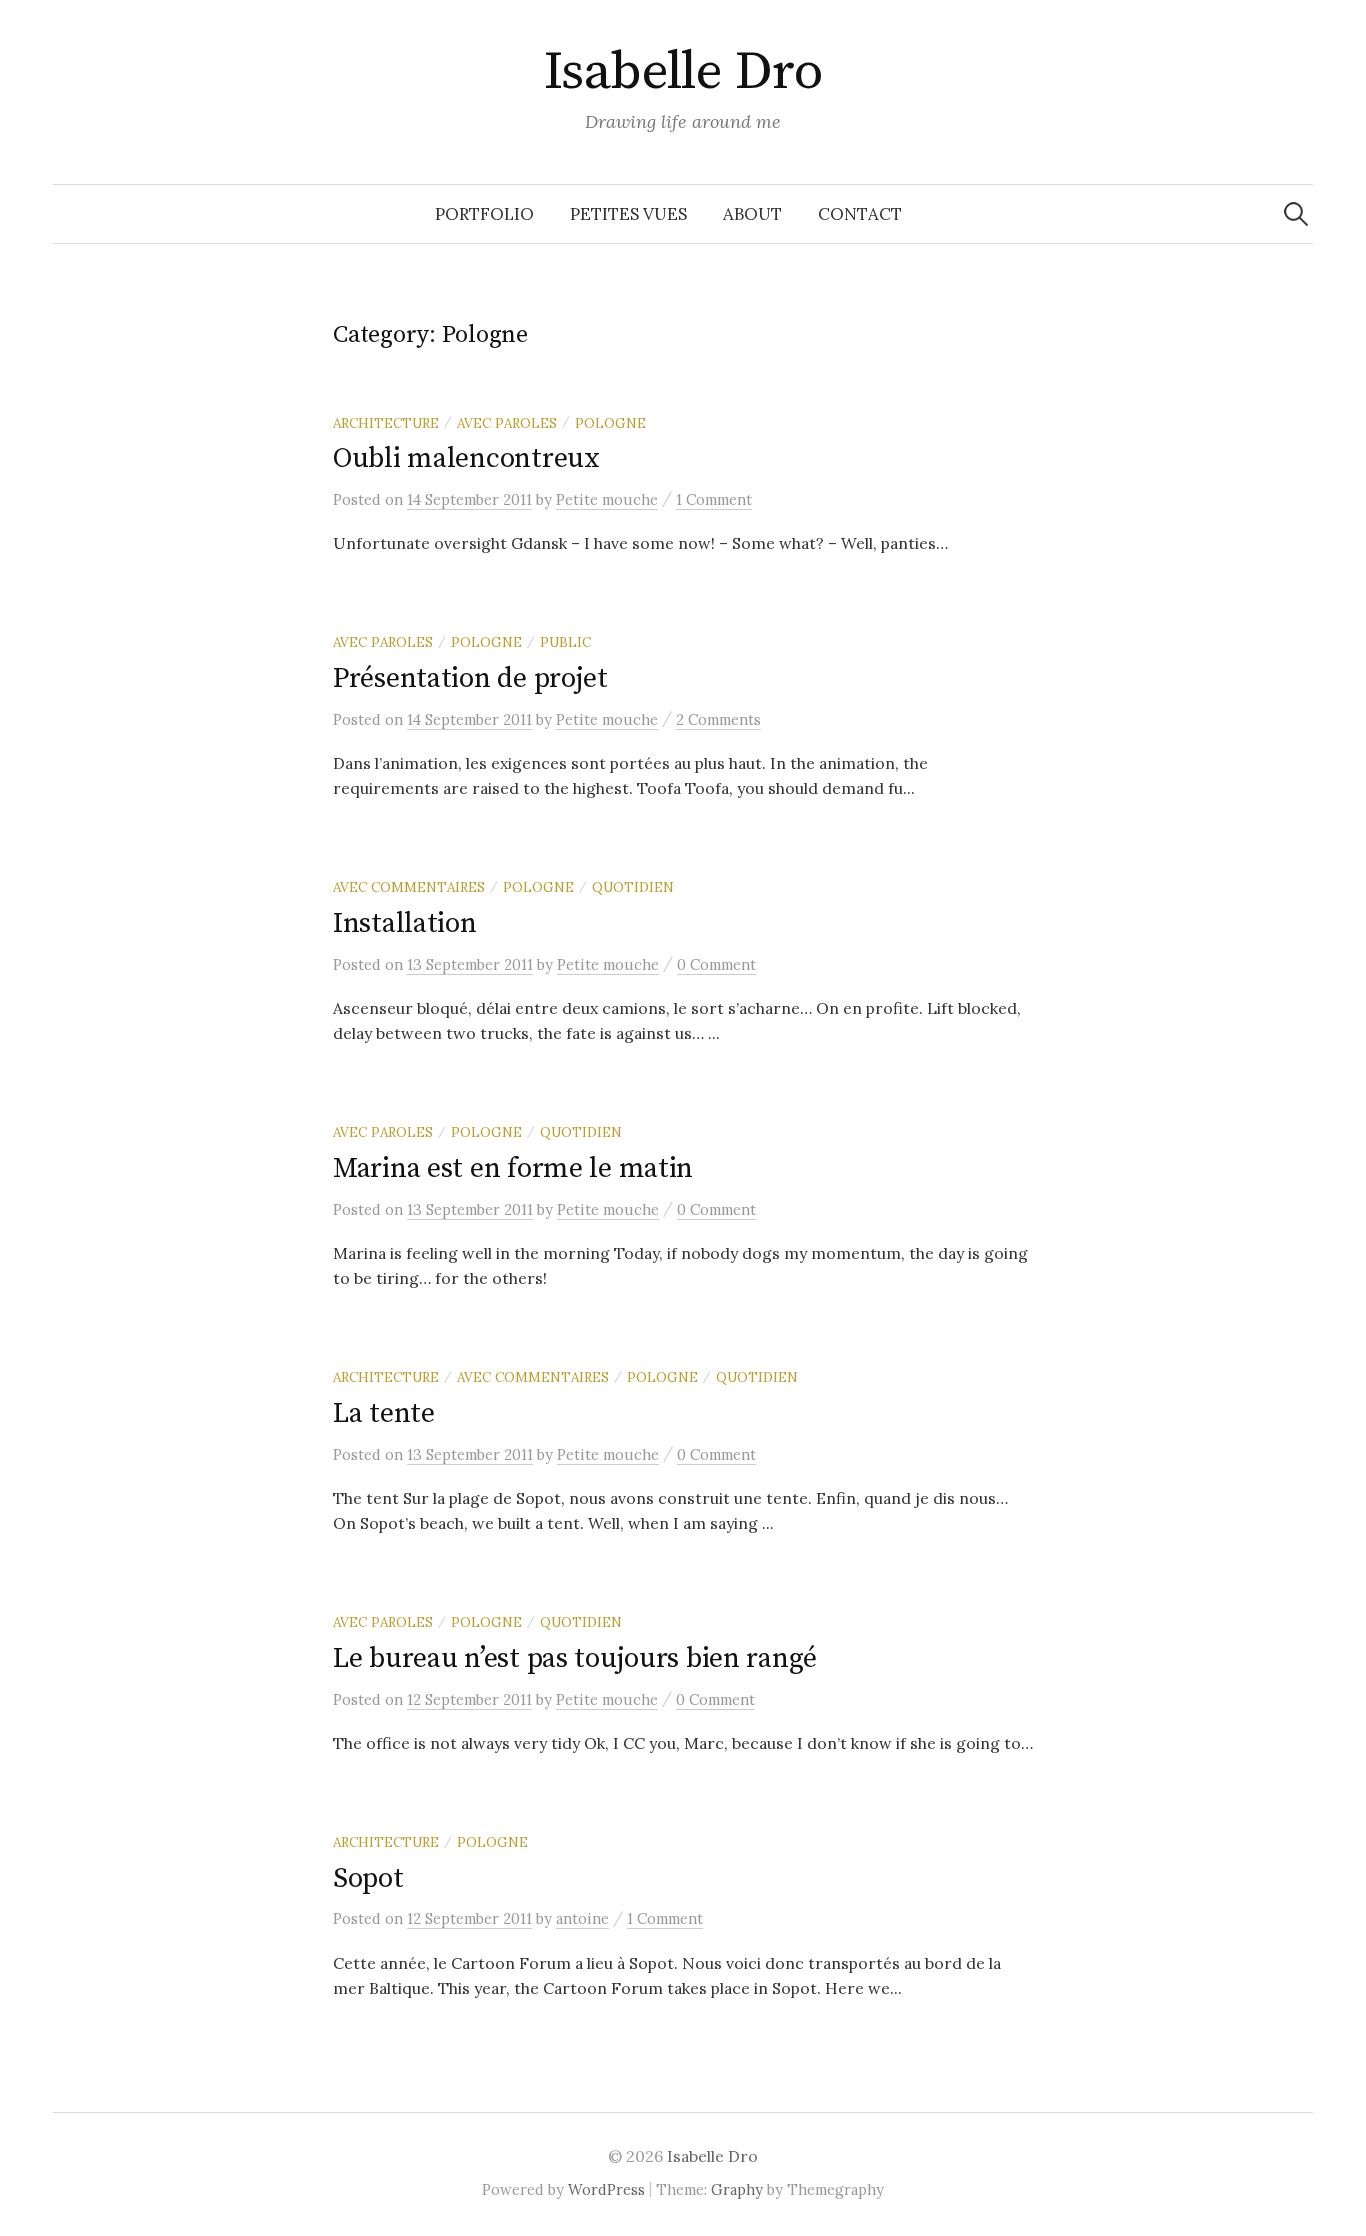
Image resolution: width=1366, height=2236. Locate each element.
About (752, 214)
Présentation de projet (470, 678)
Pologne (610, 423)
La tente (384, 1413)
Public (565, 642)
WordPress (606, 2189)
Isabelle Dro (683, 72)
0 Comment (716, 964)
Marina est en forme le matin (513, 1168)
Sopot (368, 1878)
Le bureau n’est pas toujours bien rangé (575, 1658)
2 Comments (718, 719)
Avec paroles (507, 423)
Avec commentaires (409, 887)
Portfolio (484, 214)
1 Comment (714, 499)
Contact (860, 214)
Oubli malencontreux (466, 458)
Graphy (737, 2189)
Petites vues (628, 214)
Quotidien (633, 887)
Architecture (386, 423)
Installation (405, 923)
